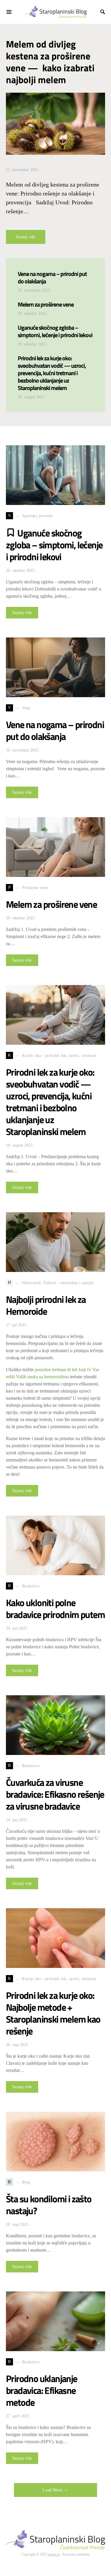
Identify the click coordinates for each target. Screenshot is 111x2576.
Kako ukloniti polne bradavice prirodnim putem (55, 1609)
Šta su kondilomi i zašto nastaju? (49, 2205)
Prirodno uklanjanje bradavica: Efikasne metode (42, 2390)
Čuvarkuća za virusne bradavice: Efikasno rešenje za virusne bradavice (55, 1794)
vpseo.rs (54, 2554)
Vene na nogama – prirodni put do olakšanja (52, 277)
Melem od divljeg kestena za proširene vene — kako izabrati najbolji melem (50, 62)
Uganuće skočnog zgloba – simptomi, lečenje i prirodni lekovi (55, 331)
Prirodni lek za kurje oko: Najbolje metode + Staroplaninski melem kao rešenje (53, 2013)
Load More (52, 2490)
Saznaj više (26, 237)
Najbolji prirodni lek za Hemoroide (46, 1305)
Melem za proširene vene (46, 304)
